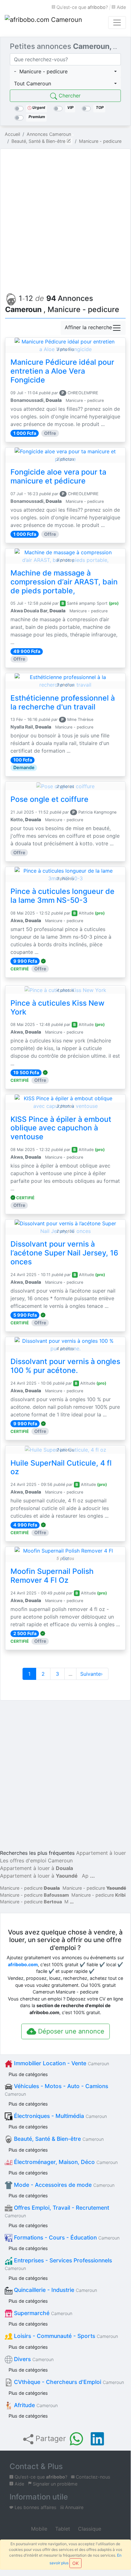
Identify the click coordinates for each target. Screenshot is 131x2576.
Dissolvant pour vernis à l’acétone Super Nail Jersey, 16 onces (64, 1253)
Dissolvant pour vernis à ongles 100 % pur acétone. (65, 1366)
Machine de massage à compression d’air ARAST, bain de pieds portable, (64, 582)
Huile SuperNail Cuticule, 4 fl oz (61, 1468)
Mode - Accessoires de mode (63, 2185)
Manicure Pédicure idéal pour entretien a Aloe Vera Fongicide (62, 371)
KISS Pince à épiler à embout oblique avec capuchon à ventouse (61, 1128)
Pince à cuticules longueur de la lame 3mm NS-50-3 (62, 896)
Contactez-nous (92, 2477)
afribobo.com (23, 1964)
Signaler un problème (54, 2484)
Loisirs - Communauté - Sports (65, 2336)
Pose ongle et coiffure (49, 799)
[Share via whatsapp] (76, 2439)
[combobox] (65, 71)
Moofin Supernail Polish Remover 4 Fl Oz (52, 1576)
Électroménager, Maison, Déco (65, 2162)
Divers (33, 2359)
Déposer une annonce (70, 2031)
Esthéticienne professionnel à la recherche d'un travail (63, 702)
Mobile (38, 2529)
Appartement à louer (101, 1853)
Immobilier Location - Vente (61, 2063)
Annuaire (74, 2507)
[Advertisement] (65, 219)
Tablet (62, 2529)
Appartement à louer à (36, 1868)
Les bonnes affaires (35, 2507)
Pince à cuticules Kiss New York (57, 1008)
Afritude (35, 2405)
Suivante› (92, 1674)
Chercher (69, 96)
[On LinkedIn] (97, 2439)
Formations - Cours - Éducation (66, 2237)
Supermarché (42, 2313)
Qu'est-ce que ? (82, 7)
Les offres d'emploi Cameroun (36, 1860)
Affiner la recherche (88, 328)
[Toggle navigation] (117, 23)
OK (75, 2563)
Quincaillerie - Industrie (55, 2290)
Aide (121, 7)
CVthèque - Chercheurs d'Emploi (68, 2382)
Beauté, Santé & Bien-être (58, 2139)
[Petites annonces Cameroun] (44, 23)
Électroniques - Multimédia (60, 2116)
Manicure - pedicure (30, 1888)
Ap (85, 1876)
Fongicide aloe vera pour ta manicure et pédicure (58, 476)
